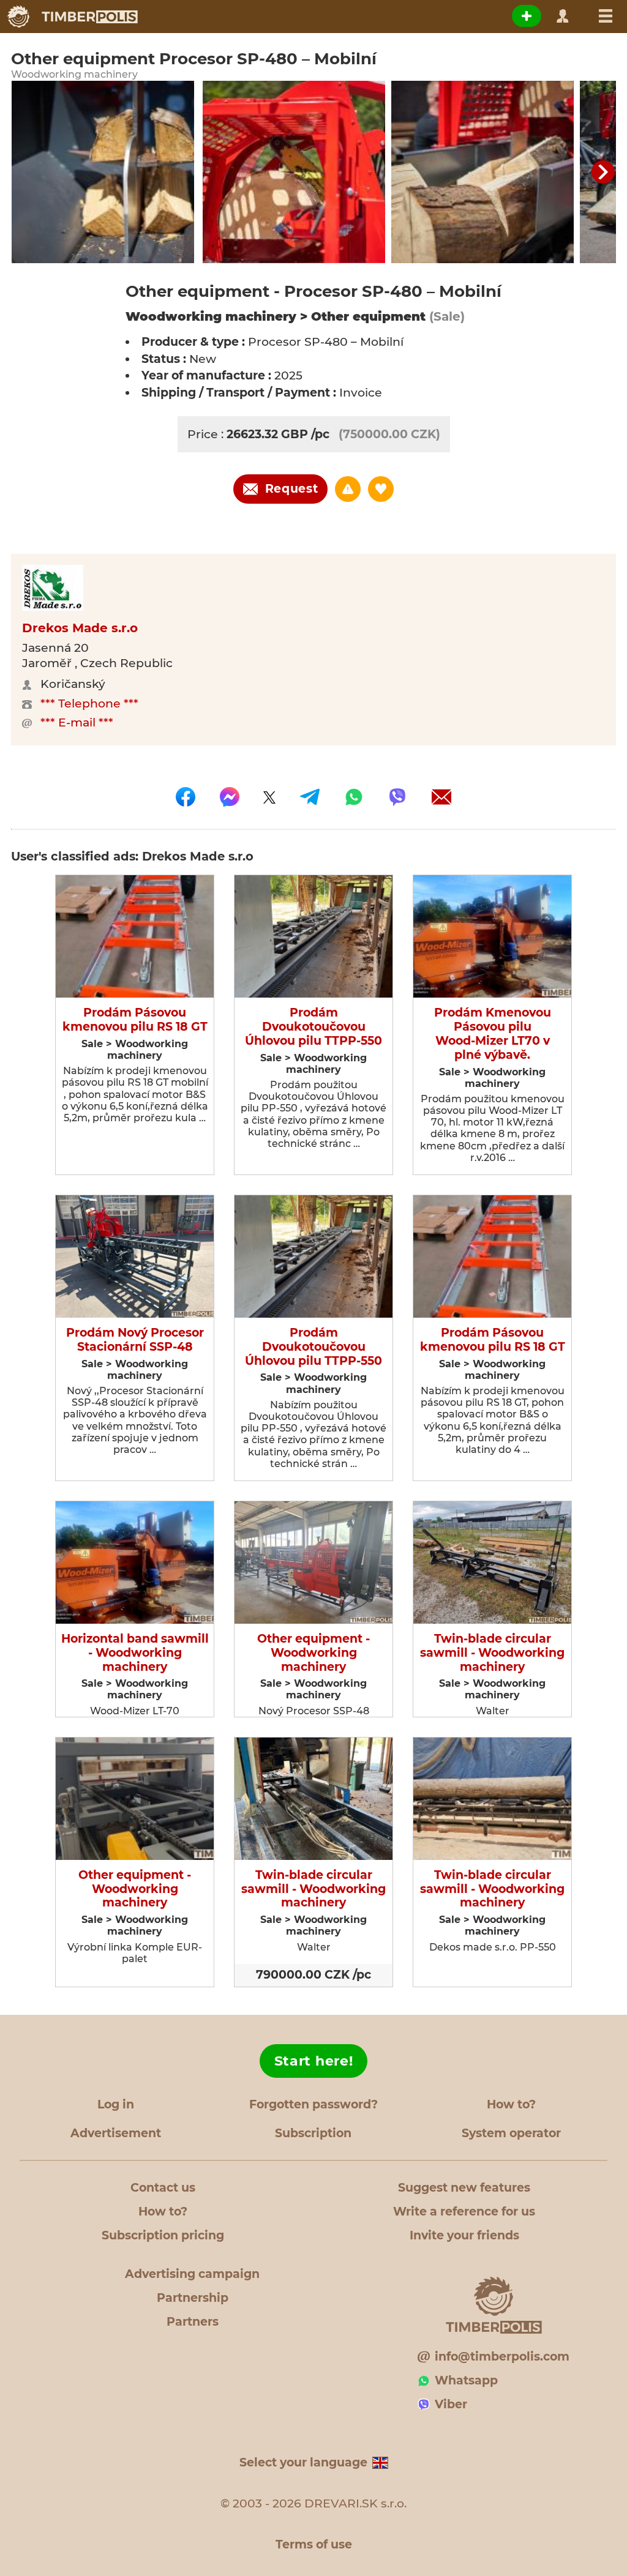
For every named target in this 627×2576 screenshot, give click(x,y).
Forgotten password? (313, 2104)
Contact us (163, 2188)
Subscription (313, 2133)
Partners (193, 2322)
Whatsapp (466, 2380)
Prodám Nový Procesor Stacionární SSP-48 (135, 1340)
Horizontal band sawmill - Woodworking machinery (135, 1653)
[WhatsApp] (354, 797)
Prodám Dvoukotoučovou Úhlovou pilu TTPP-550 (313, 1027)
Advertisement (116, 2133)
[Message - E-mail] (441, 797)
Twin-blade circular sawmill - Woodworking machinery (492, 1653)
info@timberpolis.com (502, 2357)
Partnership (193, 2298)
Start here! (314, 2061)
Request (292, 489)
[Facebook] (186, 797)
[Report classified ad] (348, 489)
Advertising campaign (192, 2274)
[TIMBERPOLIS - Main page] (72, 17)
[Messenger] (230, 797)
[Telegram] (310, 797)
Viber (451, 2404)
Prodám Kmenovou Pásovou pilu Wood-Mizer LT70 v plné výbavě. (493, 1034)
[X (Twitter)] (269, 797)
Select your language (303, 2462)
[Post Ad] (527, 16)
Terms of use (314, 2544)
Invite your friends (464, 2235)
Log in (116, 2104)
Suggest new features (464, 2188)
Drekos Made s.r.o (80, 628)
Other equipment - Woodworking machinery (313, 1653)
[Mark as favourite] (381, 489)
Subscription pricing (163, 2235)
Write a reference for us (464, 2212)
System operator (511, 2133)
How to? (511, 2104)
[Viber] (397, 797)
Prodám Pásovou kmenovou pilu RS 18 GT (135, 1020)
